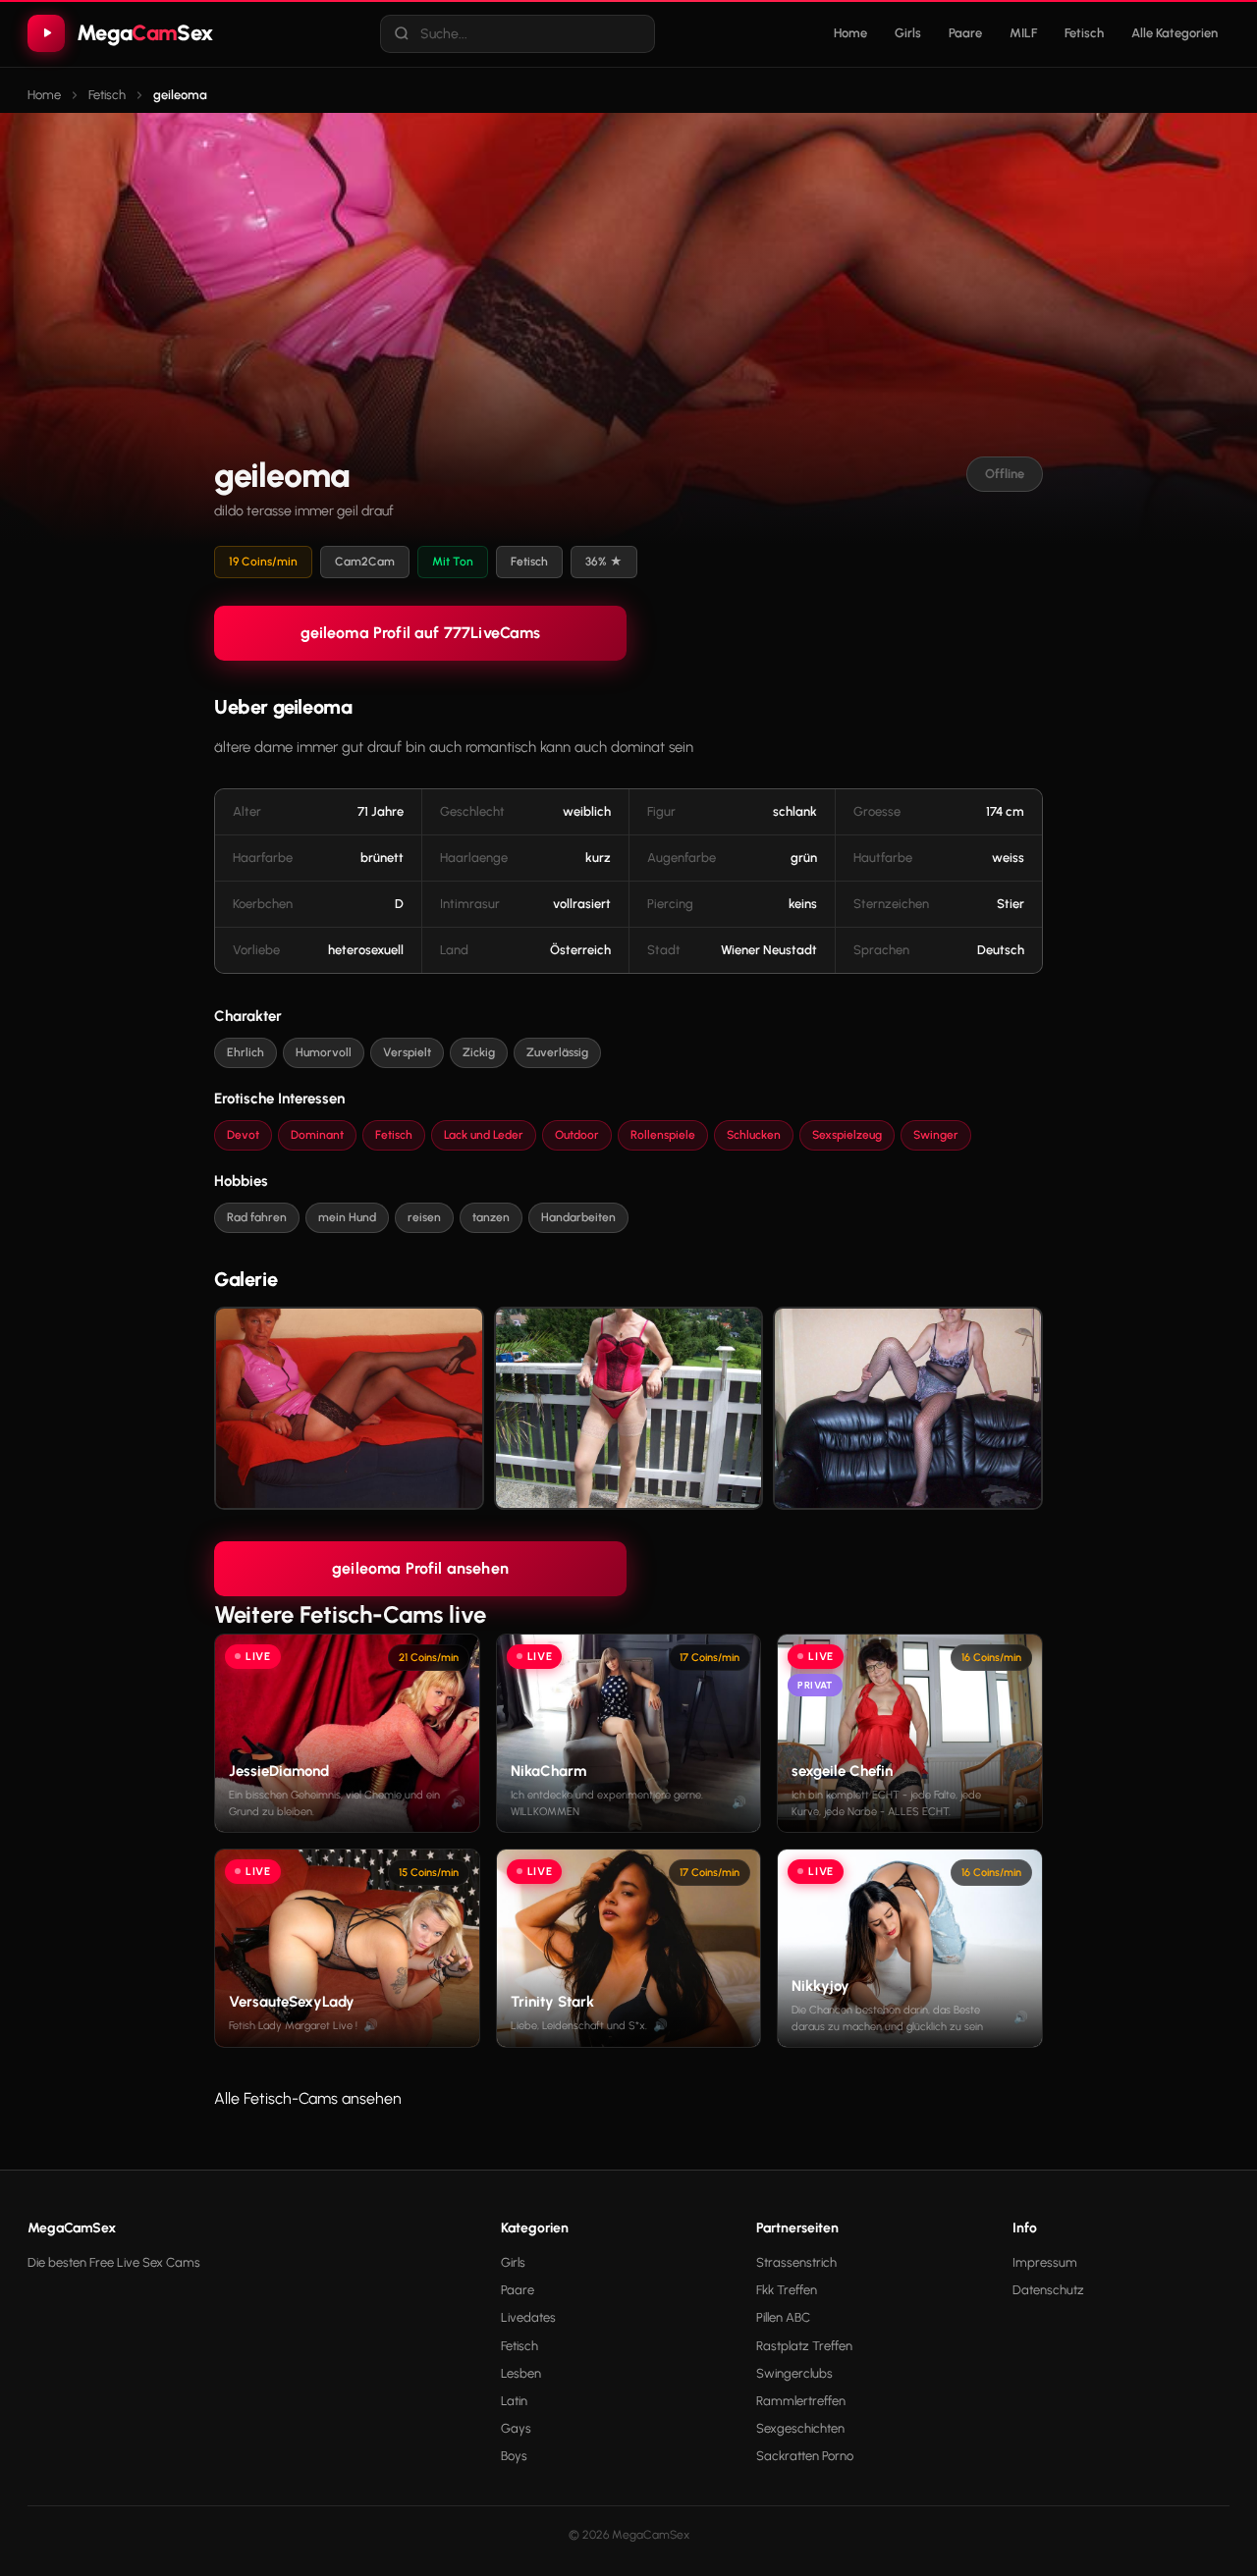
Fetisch (1084, 33)
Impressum (1045, 2262)
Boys (514, 2456)
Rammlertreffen (801, 2401)
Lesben (521, 2373)
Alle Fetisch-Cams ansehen (308, 2098)
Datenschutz (1048, 2290)
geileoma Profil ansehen (420, 1568)
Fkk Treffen (787, 2290)
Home (850, 33)
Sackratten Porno (805, 2456)
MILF (1023, 33)
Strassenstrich (796, 2262)
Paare (965, 33)
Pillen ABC (783, 2317)
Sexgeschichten (800, 2428)
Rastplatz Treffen (804, 2346)
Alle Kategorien (1175, 33)
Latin (514, 2401)
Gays (516, 2428)
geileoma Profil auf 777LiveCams (421, 633)
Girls (908, 33)
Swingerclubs (794, 2373)
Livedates (528, 2317)
